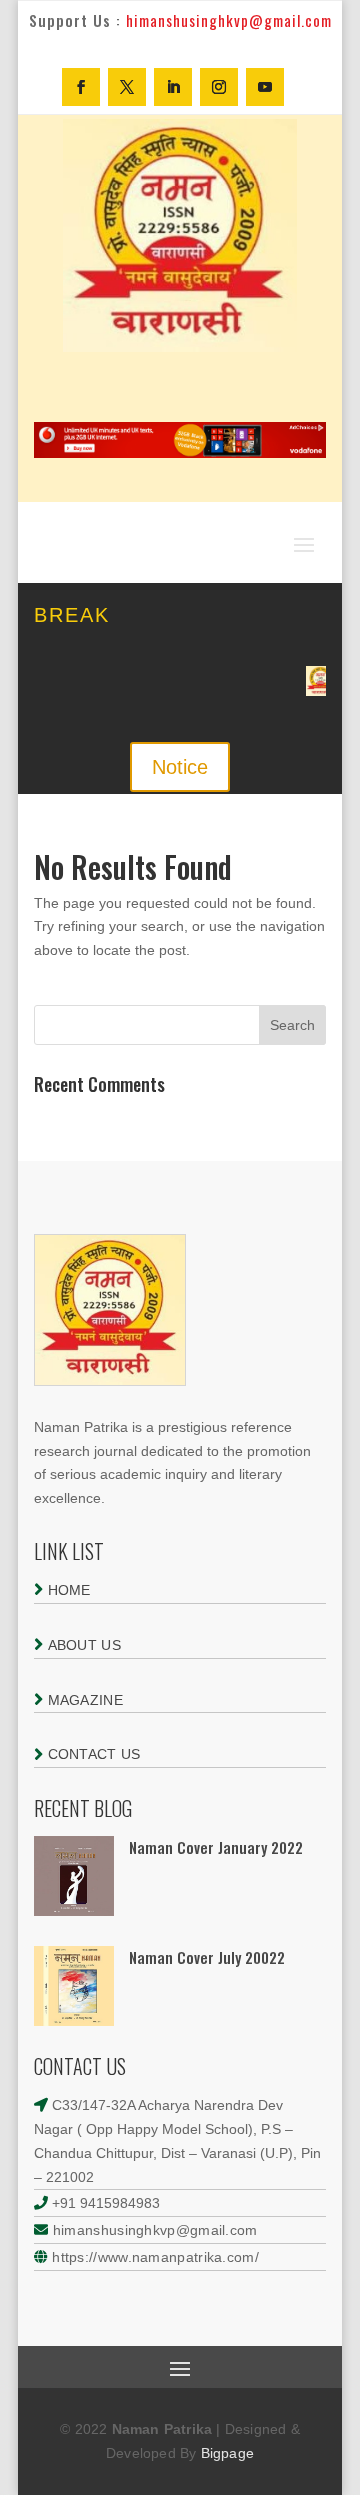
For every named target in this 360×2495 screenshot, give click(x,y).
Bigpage (227, 2453)
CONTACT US (91, 1754)
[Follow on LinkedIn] (173, 87)
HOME (67, 1590)
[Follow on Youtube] (265, 87)
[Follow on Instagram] (219, 87)
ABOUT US (82, 1645)
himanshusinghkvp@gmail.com (153, 2230)
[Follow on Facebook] (81, 87)
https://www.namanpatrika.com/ (155, 2257)
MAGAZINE (83, 1700)
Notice (180, 767)
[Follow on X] (127, 87)
